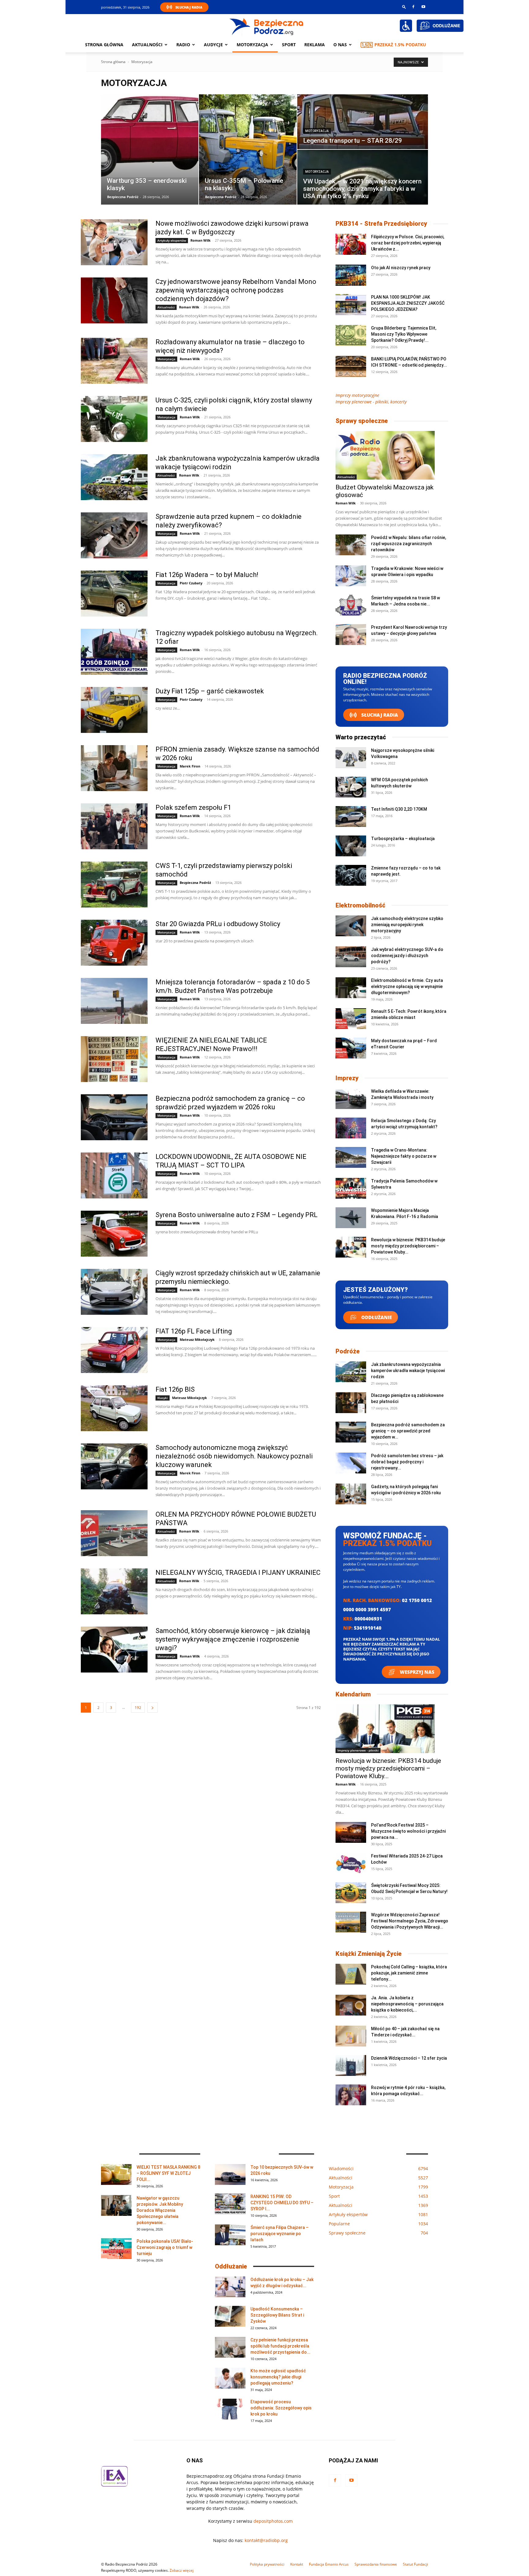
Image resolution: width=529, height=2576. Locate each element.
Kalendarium (353, 1694)
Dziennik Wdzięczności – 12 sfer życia (409, 2058)
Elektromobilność (360, 905)
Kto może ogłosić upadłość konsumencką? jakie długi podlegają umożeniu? (278, 2377)
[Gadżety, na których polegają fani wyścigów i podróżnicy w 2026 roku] (351, 1494)
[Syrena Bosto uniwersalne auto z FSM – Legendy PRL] (114, 1234)
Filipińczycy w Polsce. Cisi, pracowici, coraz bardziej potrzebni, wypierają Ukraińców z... (408, 243)
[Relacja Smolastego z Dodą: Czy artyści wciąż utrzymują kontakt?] (351, 1128)
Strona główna (104, 45)
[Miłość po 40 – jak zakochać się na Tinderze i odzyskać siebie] (351, 2036)
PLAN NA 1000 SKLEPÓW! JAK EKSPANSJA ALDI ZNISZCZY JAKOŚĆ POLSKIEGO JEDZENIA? (408, 303)
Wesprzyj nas (416, 1672)
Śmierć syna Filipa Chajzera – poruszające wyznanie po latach (280, 2234)
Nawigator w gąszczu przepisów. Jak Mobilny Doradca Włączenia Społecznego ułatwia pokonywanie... (160, 2210)
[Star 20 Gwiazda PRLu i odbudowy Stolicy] (114, 943)
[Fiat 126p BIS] (114, 1408)
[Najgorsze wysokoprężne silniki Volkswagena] (351, 758)
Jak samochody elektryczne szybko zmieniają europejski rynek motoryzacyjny (407, 925)
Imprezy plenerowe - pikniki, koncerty (371, 402)
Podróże (348, 1351)
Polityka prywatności (267, 2564)
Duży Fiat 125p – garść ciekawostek (210, 691)
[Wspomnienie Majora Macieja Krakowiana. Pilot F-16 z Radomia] (351, 1218)
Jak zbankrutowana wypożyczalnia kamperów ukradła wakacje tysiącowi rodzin (408, 1371)
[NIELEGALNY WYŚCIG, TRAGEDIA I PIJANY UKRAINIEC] (114, 1591)
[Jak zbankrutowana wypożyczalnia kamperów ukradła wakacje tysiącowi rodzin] (114, 477)
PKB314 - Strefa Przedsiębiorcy (381, 224)
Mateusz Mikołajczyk (197, 1339)
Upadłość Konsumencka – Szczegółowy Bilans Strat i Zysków (277, 2315)
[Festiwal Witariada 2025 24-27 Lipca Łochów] (351, 1863)
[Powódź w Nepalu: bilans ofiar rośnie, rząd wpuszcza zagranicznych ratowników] (351, 545)
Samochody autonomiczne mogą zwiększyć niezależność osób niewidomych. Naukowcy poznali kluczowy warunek (234, 1456)
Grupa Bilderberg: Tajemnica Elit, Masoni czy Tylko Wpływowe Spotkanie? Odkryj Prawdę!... (404, 334)
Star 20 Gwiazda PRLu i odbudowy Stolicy (218, 924)
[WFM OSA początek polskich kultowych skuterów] (351, 787)
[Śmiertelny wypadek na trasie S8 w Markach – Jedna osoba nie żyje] (351, 605)
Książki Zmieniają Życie (369, 1954)
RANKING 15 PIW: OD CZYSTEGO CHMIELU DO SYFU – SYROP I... (282, 2203)
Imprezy (347, 1078)
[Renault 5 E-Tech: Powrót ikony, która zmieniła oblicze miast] (351, 1019)
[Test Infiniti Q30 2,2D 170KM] (351, 817)
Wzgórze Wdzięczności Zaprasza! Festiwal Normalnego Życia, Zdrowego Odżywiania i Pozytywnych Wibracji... (410, 1921)
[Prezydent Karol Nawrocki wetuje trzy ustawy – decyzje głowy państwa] (351, 635)
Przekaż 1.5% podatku (400, 45)
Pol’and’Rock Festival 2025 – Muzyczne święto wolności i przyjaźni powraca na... (408, 1831)
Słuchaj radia (379, 715)
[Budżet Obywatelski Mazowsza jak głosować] (392, 455)
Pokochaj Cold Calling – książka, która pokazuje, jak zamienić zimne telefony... (409, 1973)
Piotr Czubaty (191, 583)
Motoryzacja (317, 131)
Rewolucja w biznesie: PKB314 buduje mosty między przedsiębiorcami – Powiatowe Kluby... (408, 1246)
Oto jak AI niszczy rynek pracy (401, 268)
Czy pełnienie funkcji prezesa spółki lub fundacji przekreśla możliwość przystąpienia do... (280, 2346)
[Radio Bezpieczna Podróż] (267, 26)
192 (138, 1708)
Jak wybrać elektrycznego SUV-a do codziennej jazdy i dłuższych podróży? (407, 956)
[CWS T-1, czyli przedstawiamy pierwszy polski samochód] (114, 884)
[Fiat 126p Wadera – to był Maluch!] (114, 594)
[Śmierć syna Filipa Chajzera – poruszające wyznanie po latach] (230, 2235)
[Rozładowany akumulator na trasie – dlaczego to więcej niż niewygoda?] (114, 361)
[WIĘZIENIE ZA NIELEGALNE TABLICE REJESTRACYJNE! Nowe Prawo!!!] (114, 1059)
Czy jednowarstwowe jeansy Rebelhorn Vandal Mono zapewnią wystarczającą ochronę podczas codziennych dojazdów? (236, 290)
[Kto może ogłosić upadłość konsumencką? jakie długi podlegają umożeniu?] (230, 2378)
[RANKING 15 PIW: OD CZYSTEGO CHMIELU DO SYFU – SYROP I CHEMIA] (230, 2204)
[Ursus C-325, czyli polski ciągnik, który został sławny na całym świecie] (114, 419)
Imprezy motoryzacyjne (357, 395)
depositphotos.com (273, 2521)
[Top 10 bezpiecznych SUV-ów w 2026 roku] (230, 2175)
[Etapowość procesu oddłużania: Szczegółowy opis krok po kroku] (230, 2409)
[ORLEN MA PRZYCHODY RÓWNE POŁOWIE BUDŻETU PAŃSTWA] (114, 1533)
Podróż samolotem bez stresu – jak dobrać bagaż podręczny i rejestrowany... (407, 1462)
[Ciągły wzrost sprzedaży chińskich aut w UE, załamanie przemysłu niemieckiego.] (114, 1292)
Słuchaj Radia (189, 7)
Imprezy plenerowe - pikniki (358, 1750)
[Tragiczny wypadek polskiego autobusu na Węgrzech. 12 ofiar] (114, 652)
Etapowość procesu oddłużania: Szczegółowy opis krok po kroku (281, 2408)
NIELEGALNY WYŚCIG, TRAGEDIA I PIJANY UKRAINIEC (238, 1573)
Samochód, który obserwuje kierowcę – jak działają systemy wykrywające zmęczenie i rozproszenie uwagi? (233, 1639)
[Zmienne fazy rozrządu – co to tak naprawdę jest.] (351, 875)
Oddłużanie (376, 1317)
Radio (183, 45)
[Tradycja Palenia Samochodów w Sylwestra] (351, 1188)
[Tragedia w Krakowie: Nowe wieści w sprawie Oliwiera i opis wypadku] (351, 576)
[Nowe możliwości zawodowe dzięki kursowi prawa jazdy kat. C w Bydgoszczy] (114, 242)
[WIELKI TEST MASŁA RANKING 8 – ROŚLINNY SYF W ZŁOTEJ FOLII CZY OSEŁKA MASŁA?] (116, 2175)
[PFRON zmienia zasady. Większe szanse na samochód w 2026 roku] (114, 768)
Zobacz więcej (182, 2570)
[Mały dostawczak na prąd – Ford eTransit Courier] (351, 1048)
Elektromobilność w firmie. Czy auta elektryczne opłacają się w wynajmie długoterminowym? (407, 986)
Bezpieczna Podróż (123, 197)
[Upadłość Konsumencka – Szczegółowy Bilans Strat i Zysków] (230, 2316)
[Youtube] (423, 7)
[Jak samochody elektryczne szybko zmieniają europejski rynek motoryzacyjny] (351, 926)
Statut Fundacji (415, 2564)
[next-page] (152, 1708)
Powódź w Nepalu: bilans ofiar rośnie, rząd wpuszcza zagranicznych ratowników (409, 544)
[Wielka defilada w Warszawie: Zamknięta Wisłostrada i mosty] (351, 1099)
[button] (404, 7)
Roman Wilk (201, 240)
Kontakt (297, 2564)
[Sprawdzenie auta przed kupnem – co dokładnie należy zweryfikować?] (114, 535)
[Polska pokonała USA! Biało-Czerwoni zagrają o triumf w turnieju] (116, 2249)
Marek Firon (190, 766)
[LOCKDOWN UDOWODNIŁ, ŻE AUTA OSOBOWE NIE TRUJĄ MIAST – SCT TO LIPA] (114, 1175)
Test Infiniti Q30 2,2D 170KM (399, 809)
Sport (289, 45)
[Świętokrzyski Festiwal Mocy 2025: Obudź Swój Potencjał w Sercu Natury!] (351, 1893)
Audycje (213, 45)
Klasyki (163, 1398)
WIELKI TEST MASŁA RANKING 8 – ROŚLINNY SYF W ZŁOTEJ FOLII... (168, 2173)
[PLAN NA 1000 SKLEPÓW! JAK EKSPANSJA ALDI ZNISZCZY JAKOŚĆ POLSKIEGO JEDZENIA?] (351, 305)
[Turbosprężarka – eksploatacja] (351, 846)
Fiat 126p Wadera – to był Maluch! (207, 575)
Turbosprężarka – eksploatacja (403, 839)
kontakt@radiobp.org (266, 2540)
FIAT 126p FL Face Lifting (194, 1331)
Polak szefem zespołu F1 (193, 807)
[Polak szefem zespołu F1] (114, 826)
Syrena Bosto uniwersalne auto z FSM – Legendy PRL (236, 1215)
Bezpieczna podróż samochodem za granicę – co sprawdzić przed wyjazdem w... (408, 1431)
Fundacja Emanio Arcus (329, 2564)
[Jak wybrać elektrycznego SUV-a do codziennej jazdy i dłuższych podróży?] (351, 957)
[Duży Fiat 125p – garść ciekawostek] (114, 710)
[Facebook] (413, 7)
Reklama (315, 45)
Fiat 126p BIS (175, 1389)
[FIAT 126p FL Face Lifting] (114, 1350)
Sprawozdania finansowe (376, 2564)
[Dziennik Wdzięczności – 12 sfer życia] (351, 2066)
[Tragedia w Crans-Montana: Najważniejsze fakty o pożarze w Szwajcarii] (351, 1158)
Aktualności (147, 45)
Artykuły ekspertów (172, 240)
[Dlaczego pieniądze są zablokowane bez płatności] (351, 1403)
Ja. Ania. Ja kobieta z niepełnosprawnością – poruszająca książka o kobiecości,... (407, 2004)
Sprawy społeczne (362, 421)
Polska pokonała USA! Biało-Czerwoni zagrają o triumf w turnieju (165, 2247)
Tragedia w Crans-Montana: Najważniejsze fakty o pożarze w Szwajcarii (404, 1156)
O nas (340, 45)
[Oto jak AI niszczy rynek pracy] (351, 275)
